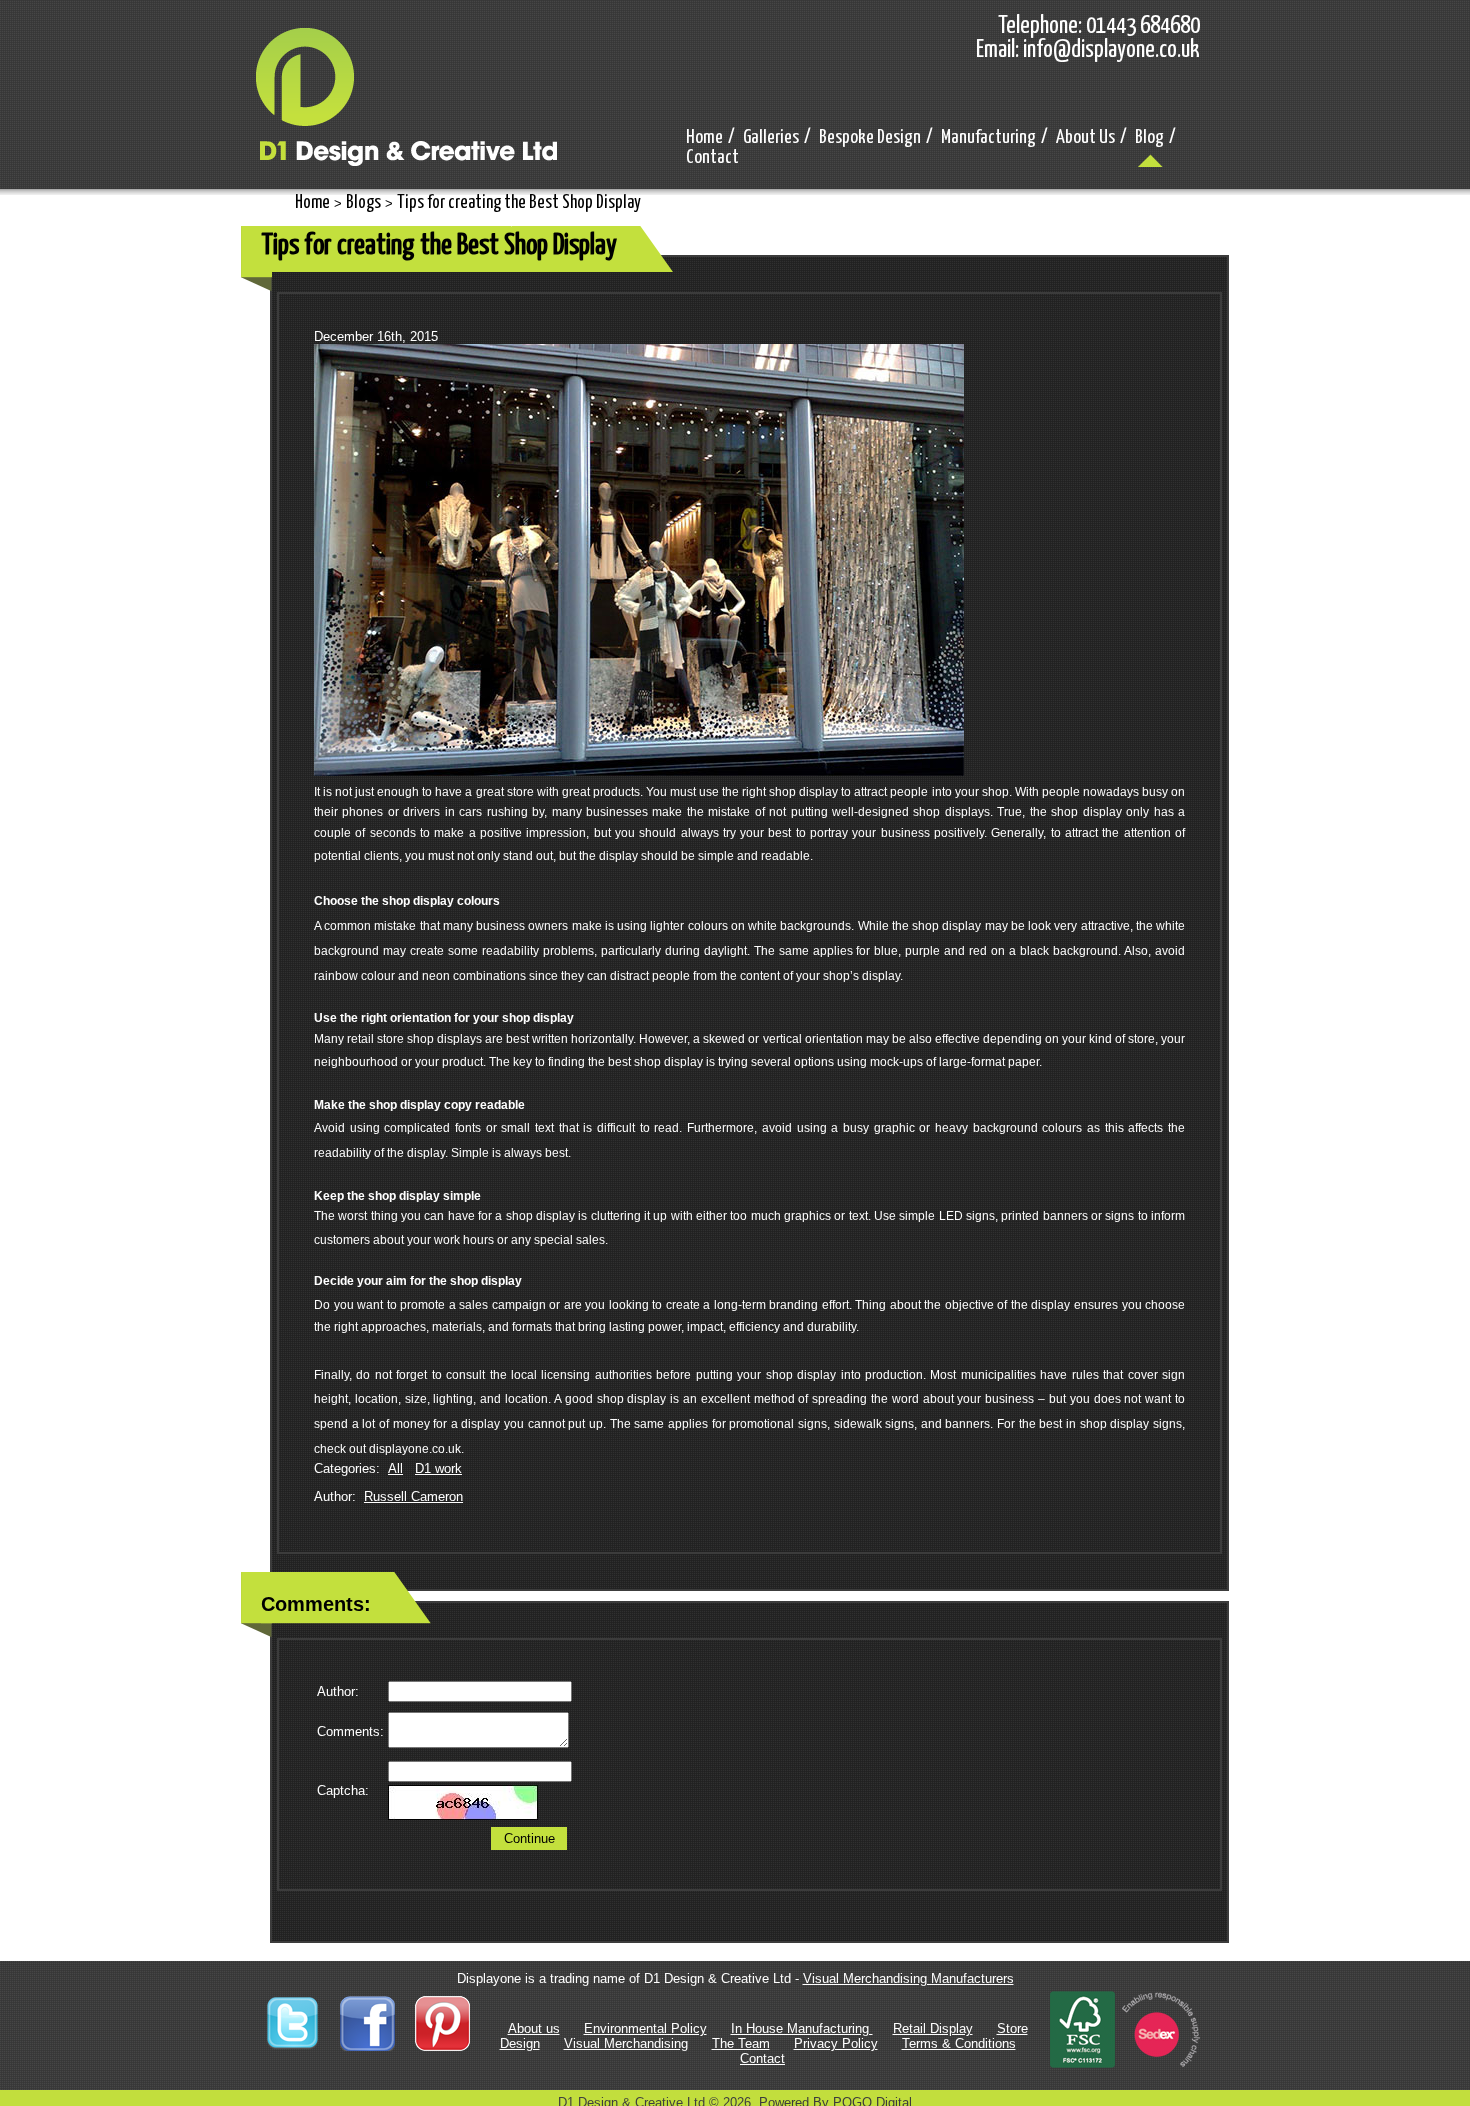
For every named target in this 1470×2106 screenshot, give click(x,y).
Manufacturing (988, 137)
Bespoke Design (870, 137)
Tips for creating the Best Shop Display (519, 203)
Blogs (363, 203)
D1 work (438, 1468)
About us (534, 2028)
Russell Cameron (413, 1496)
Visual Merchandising (626, 2043)
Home (312, 203)
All (395, 1468)
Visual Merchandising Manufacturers (908, 1978)
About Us (1085, 137)
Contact (712, 157)
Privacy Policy (836, 2043)
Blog (1149, 137)
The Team (741, 2043)
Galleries (771, 137)
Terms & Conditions (959, 2043)
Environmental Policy (645, 2028)
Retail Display (933, 2028)
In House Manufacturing (802, 2028)
